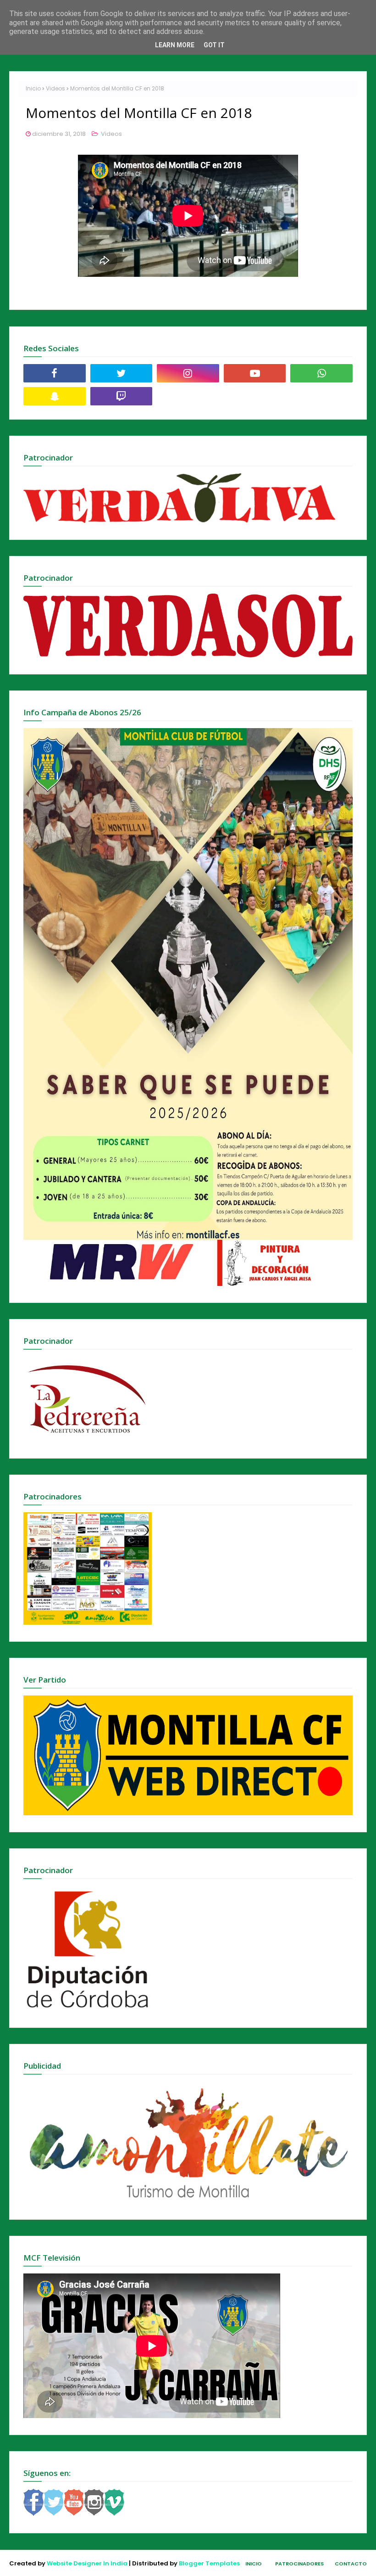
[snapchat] (55, 396)
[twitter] (122, 373)
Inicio (33, 88)
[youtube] (255, 373)
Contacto (351, 2564)
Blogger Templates (209, 2563)
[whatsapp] (321, 373)
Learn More (175, 45)
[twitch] (122, 396)
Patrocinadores (299, 2564)
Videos (55, 88)
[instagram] (188, 373)
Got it (214, 45)
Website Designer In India (87, 2563)
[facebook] (55, 373)
